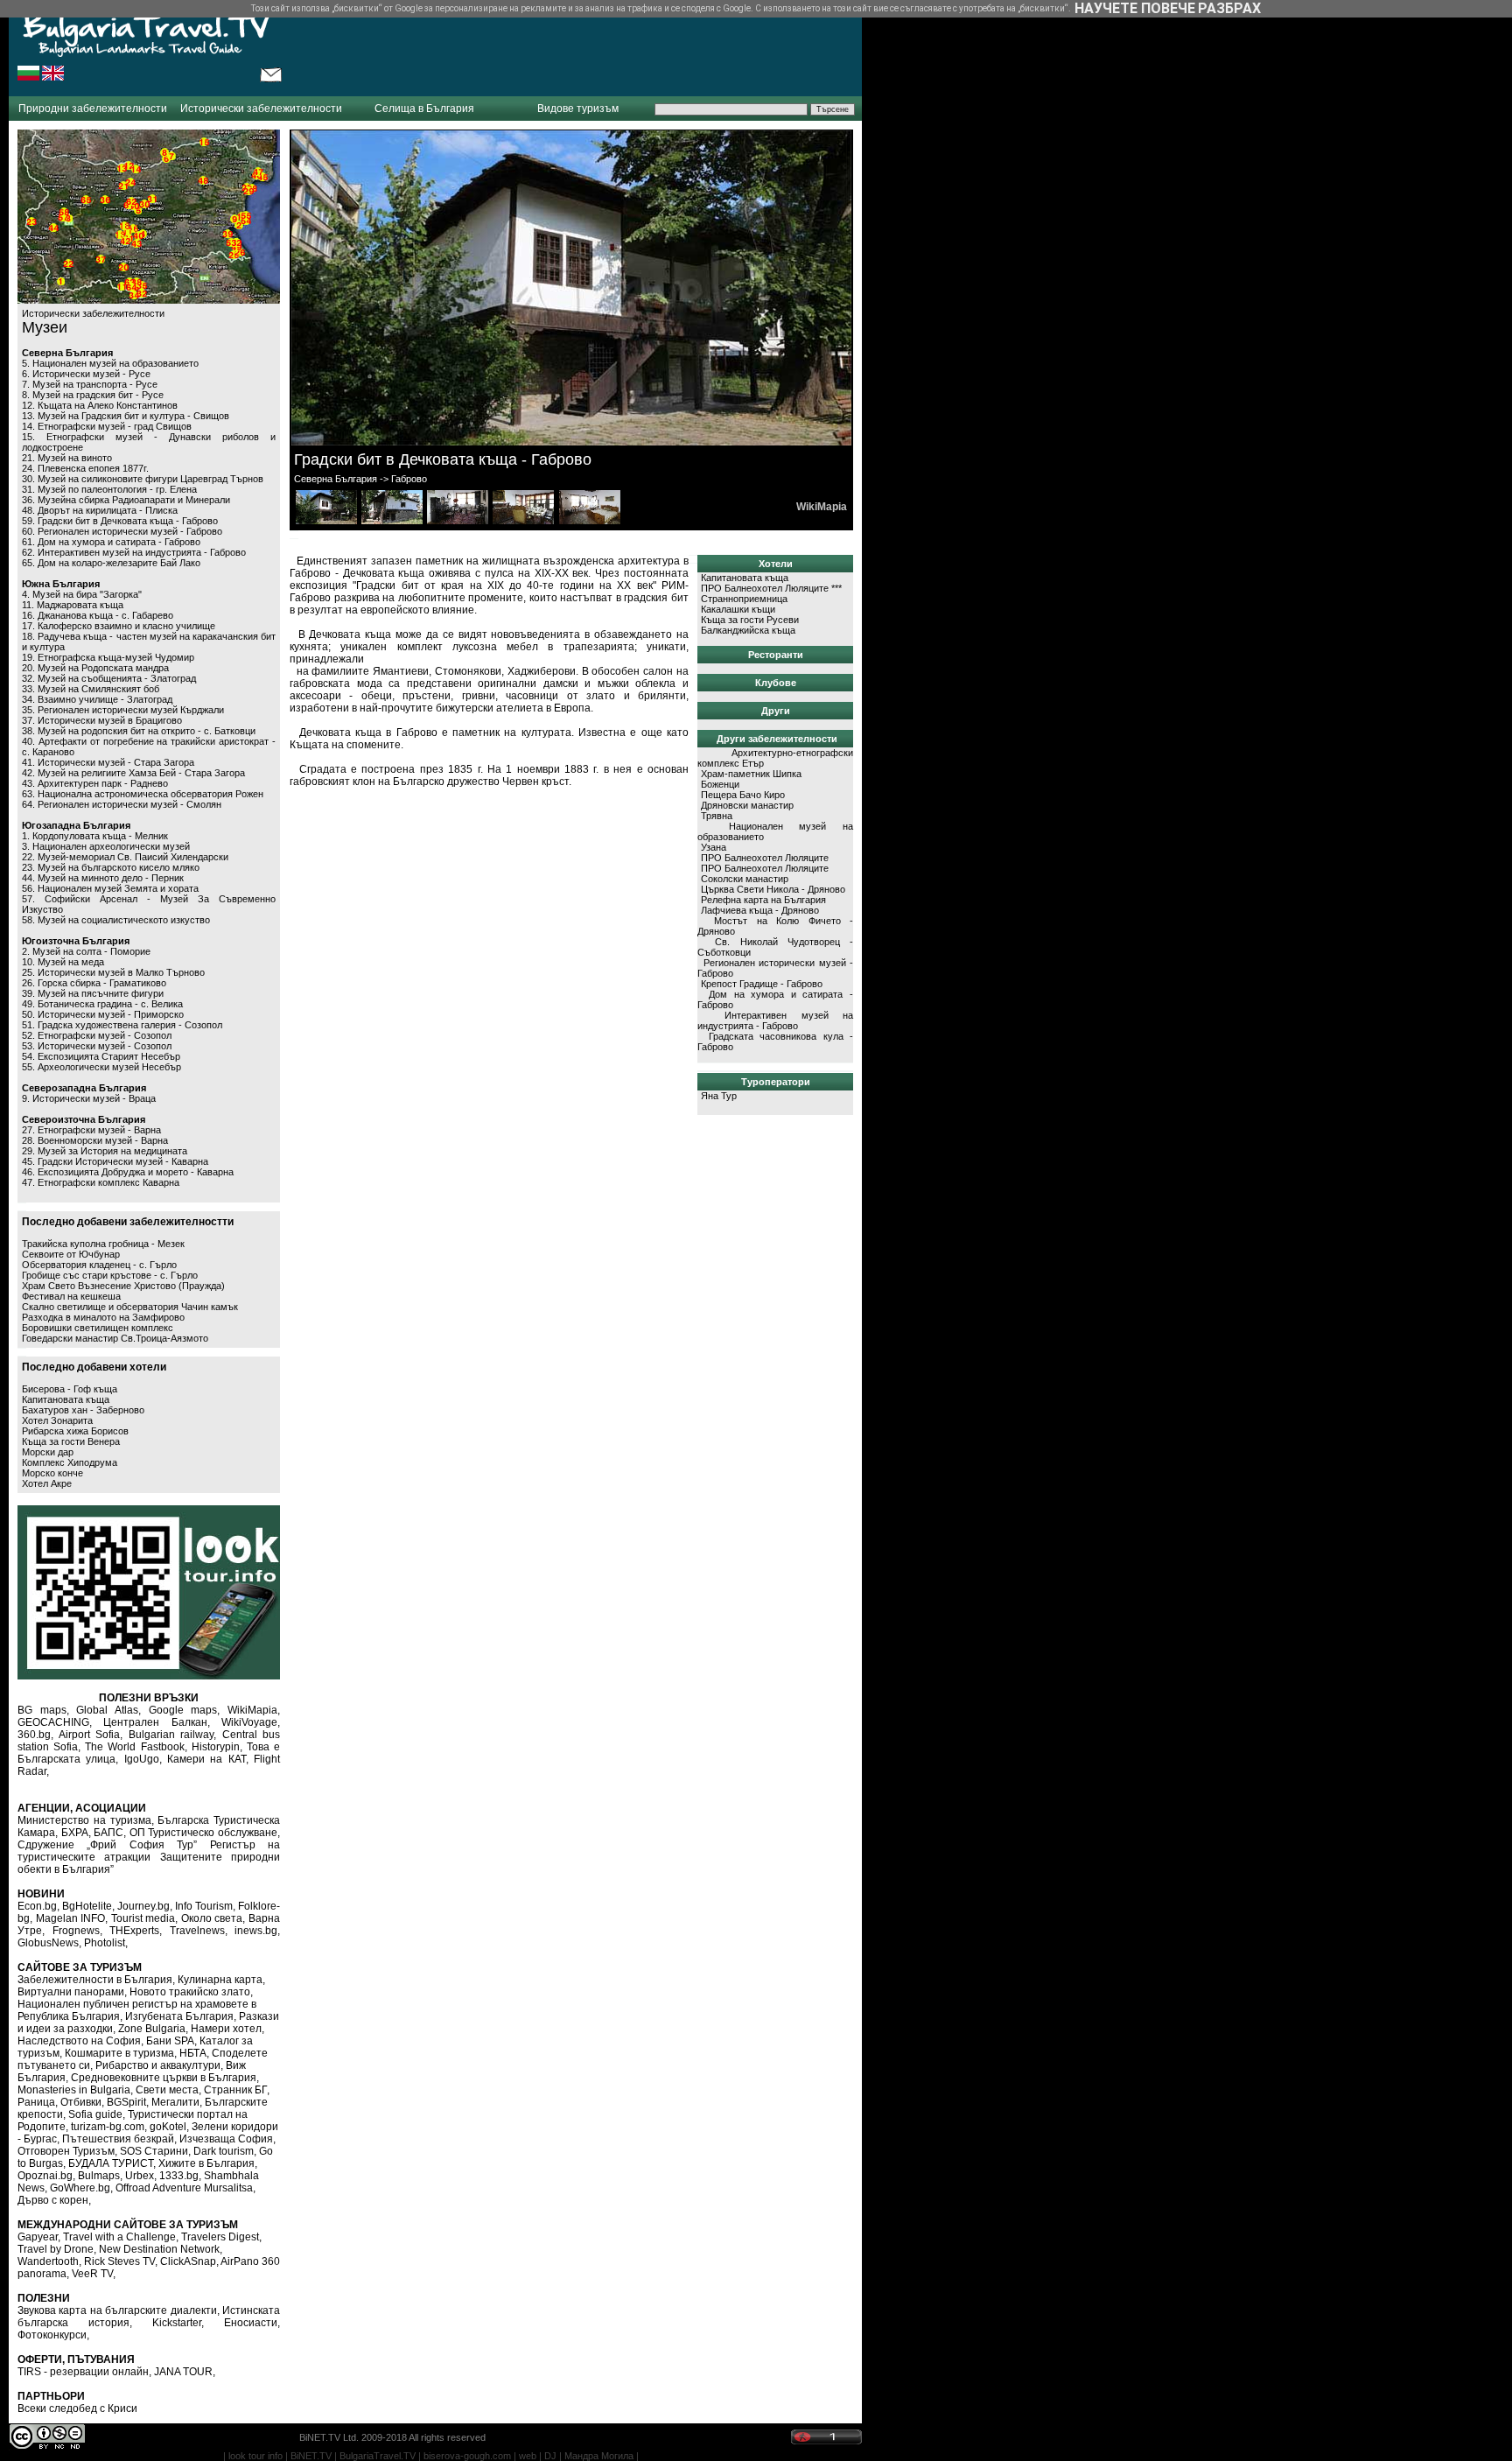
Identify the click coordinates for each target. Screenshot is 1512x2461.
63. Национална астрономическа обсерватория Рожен (143, 794)
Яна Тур (719, 1096)
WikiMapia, (254, 1710)
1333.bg (179, 2176)
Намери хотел (226, 2029)
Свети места (167, 2090)
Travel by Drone (56, 2249)
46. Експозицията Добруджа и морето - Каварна (128, 1172)
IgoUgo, (143, 1759)
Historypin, (217, 1747)
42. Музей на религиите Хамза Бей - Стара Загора (133, 773)
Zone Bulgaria (152, 2029)
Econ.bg (37, 1906)
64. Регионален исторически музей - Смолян (122, 804)
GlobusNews (48, 1943)
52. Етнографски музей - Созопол (97, 1035)
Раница (36, 2102)
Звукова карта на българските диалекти (117, 2310)
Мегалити (175, 2102)
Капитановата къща (66, 1399)
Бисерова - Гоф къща (70, 1389)
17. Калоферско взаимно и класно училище (119, 626)
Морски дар (48, 1452)
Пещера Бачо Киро (743, 795)
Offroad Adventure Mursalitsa (184, 2188)
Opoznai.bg (45, 2176)
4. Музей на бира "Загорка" (82, 594)
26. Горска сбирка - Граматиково (94, 983)
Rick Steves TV (119, 2261)
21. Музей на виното (67, 458)
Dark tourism (224, 2151)
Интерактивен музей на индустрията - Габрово (775, 1020)
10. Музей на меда (63, 962)
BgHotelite (87, 1906)
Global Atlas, (108, 1710)
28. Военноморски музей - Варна (95, 1140)
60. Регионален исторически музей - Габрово (122, 531)
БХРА (75, 1833)
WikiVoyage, (251, 1722)
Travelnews (197, 1931)
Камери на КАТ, (208, 1759)
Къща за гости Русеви (750, 620)
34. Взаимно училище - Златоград (97, 699)
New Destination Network (159, 2249)
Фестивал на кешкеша (71, 1296)
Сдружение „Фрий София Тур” (107, 1845)
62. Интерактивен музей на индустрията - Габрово (134, 552)
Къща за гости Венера (71, 1441)
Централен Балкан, (156, 1722)
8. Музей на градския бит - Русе (93, 395)
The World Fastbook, (136, 1747)
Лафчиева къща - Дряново (760, 910)
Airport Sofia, (91, 1735)
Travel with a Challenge (119, 2237)
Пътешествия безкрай (118, 2139)
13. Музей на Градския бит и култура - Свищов (126, 416)
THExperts (134, 1931)
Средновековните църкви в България (164, 2078)
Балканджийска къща (748, 630)
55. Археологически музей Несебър (101, 1067)
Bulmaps (99, 2176)
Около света (212, 1918)
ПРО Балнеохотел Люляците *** (771, 588)
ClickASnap (188, 2261)
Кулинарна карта (220, 1980)
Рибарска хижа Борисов (75, 1431)
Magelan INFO (71, 1918)
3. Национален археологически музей (106, 846)
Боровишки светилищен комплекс (98, 1328)
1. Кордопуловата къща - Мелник (95, 836)
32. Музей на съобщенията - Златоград (109, 678)
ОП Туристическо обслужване (203, 1833)
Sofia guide (95, 2114)
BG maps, (43, 1710)
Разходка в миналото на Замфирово (103, 1317)
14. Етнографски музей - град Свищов (107, 426)
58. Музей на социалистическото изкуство (116, 920)
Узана (714, 847)
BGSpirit (126, 2102)
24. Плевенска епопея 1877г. (85, 468)
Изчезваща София (226, 2139)
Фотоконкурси (52, 2335)
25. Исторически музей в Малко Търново (113, 972)
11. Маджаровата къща (73, 605)
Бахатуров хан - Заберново (83, 1410)
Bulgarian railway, (173, 1735)
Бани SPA (170, 2041)
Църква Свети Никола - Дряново (773, 889)
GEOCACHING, (55, 1722)
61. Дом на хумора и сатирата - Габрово (111, 542)
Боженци (720, 784)
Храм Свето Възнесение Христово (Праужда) (123, 1286)
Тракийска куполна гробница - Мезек (103, 1244)
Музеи (45, 327)
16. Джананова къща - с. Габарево (98, 615)
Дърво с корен (53, 2200)
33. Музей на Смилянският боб (91, 689)
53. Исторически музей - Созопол (97, 1046)
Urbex (140, 2176)
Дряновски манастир (747, 805)
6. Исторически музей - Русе (86, 374)
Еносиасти (251, 2323)
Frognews (76, 1931)
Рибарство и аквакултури (158, 2065)
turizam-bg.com (108, 2127)
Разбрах (1229, 8)
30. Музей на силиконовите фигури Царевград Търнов (143, 479)
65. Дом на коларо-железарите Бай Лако (111, 563)
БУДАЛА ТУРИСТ (111, 2163)
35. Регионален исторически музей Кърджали (123, 710)
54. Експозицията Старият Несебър (101, 1056)
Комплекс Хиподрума (70, 1462)
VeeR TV (92, 2274)
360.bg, (35, 1735)
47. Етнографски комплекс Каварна (101, 1182)
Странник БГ (235, 2090)
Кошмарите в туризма (119, 2053)
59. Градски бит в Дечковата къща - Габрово (120, 521)
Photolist (105, 1943)
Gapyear (38, 2237)
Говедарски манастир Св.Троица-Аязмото (115, 1338)
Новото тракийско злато (190, 1992)
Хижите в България (206, 2163)
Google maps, (185, 1710)
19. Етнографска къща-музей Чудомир (108, 657)
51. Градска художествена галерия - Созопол (122, 1025)
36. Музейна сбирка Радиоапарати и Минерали (126, 500)
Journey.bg (143, 1906)
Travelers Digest (220, 2237)
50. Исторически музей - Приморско (103, 1014)
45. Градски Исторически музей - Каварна (115, 1161)
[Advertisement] (572, 48)
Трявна (717, 816)
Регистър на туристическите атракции (149, 1851)
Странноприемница (744, 599)
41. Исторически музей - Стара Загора (108, 762)
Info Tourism (204, 1906)
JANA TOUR (183, 2372)
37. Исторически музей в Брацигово (102, 720)
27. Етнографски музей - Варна (91, 1130)
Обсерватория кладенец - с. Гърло (99, 1265)
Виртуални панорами (71, 1992)
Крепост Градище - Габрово (762, 984)
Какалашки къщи (738, 609)
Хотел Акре (47, 1483)
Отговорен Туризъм (66, 2151)
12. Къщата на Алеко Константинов (100, 405)
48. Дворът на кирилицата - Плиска (100, 510)
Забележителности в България (95, 1980)
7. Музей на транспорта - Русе (90, 384)
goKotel (168, 2127)
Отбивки (81, 2102)
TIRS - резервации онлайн (83, 2372)
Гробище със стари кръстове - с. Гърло (110, 1275)
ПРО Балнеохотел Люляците (765, 858)
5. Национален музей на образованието (110, 363)
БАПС (108, 1833)
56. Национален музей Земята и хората (110, 888)
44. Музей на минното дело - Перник (103, 878)
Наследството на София (79, 2041)
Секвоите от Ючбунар (71, 1254)
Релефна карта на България (763, 900)
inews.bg (256, 1931)
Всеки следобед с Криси (77, 2408)
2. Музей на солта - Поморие (86, 951)
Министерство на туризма (84, 1820)
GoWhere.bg (80, 2188)
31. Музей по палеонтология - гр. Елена (109, 489)
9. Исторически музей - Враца (89, 1098)
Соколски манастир (745, 879)
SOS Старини (154, 2151)
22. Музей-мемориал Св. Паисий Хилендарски (125, 857)
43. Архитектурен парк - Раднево (95, 783)
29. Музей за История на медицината (105, 1151)
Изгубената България (179, 2016)
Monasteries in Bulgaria (74, 2090)
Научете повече (1135, 8)
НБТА (193, 2053)
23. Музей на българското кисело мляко (111, 867)
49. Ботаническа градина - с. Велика (102, 1004)
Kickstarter (177, 2323)
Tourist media (143, 1918)
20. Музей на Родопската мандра (95, 668)
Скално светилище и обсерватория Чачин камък (130, 1307)
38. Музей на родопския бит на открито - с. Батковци (139, 731)
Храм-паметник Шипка (751, 774)
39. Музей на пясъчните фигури (93, 993)
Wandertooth (48, 2261)
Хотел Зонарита (57, 1420)
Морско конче (52, 1473)
